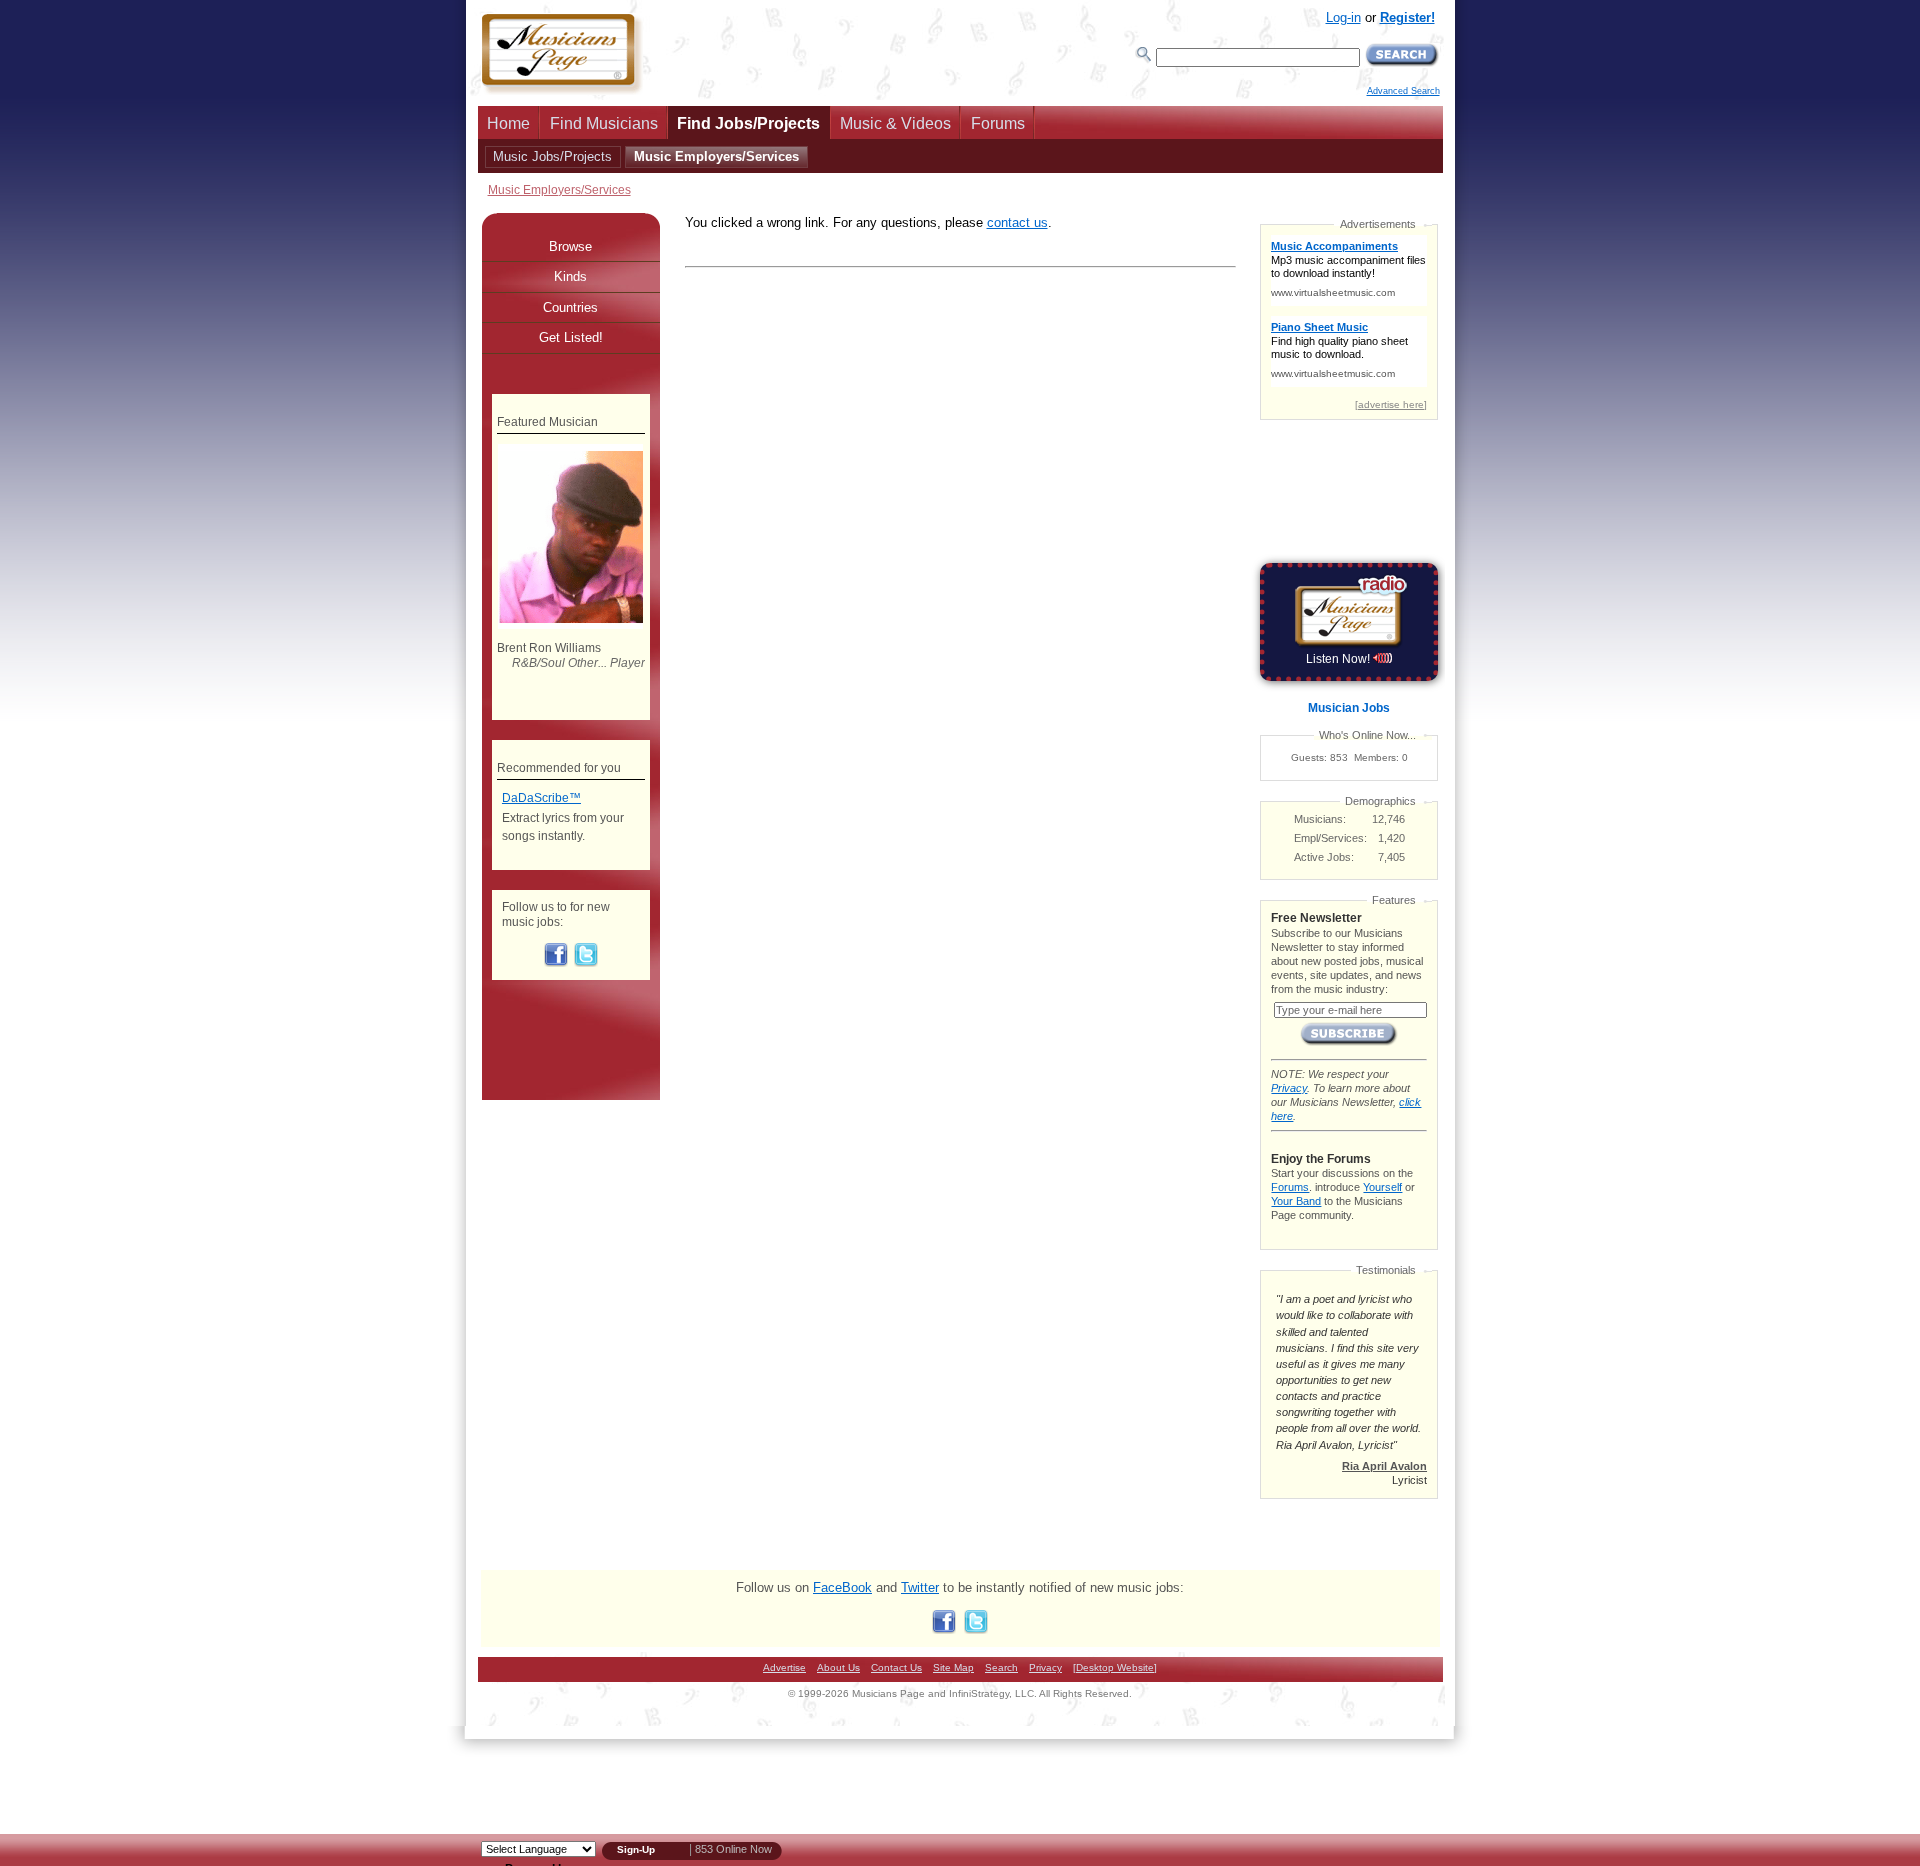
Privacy (1289, 1088)
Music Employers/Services (716, 156)
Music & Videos (895, 123)
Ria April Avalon (1384, 1466)
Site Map (953, 1667)
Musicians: (1320, 819)
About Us (838, 1667)
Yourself (1382, 1187)
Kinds (570, 276)
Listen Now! (1339, 659)
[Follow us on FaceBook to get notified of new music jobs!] (556, 963)
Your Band (1296, 1201)
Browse (570, 246)
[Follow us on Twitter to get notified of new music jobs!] (586, 963)
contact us (1017, 222)
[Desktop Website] (1115, 1667)
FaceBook (842, 1587)
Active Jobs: (1324, 857)
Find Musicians (604, 123)
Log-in (1343, 17)
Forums (998, 123)
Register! (1407, 17)
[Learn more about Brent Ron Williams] (570, 625)
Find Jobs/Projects (748, 123)
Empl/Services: (1330, 838)
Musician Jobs (1349, 708)
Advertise (784, 1667)
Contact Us (896, 1667)
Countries (570, 307)
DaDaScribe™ (541, 798)
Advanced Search (1403, 91)
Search (1001, 1667)
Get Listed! (571, 337)
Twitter (920, 1587)
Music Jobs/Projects (552, 156)
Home (508, 123)
